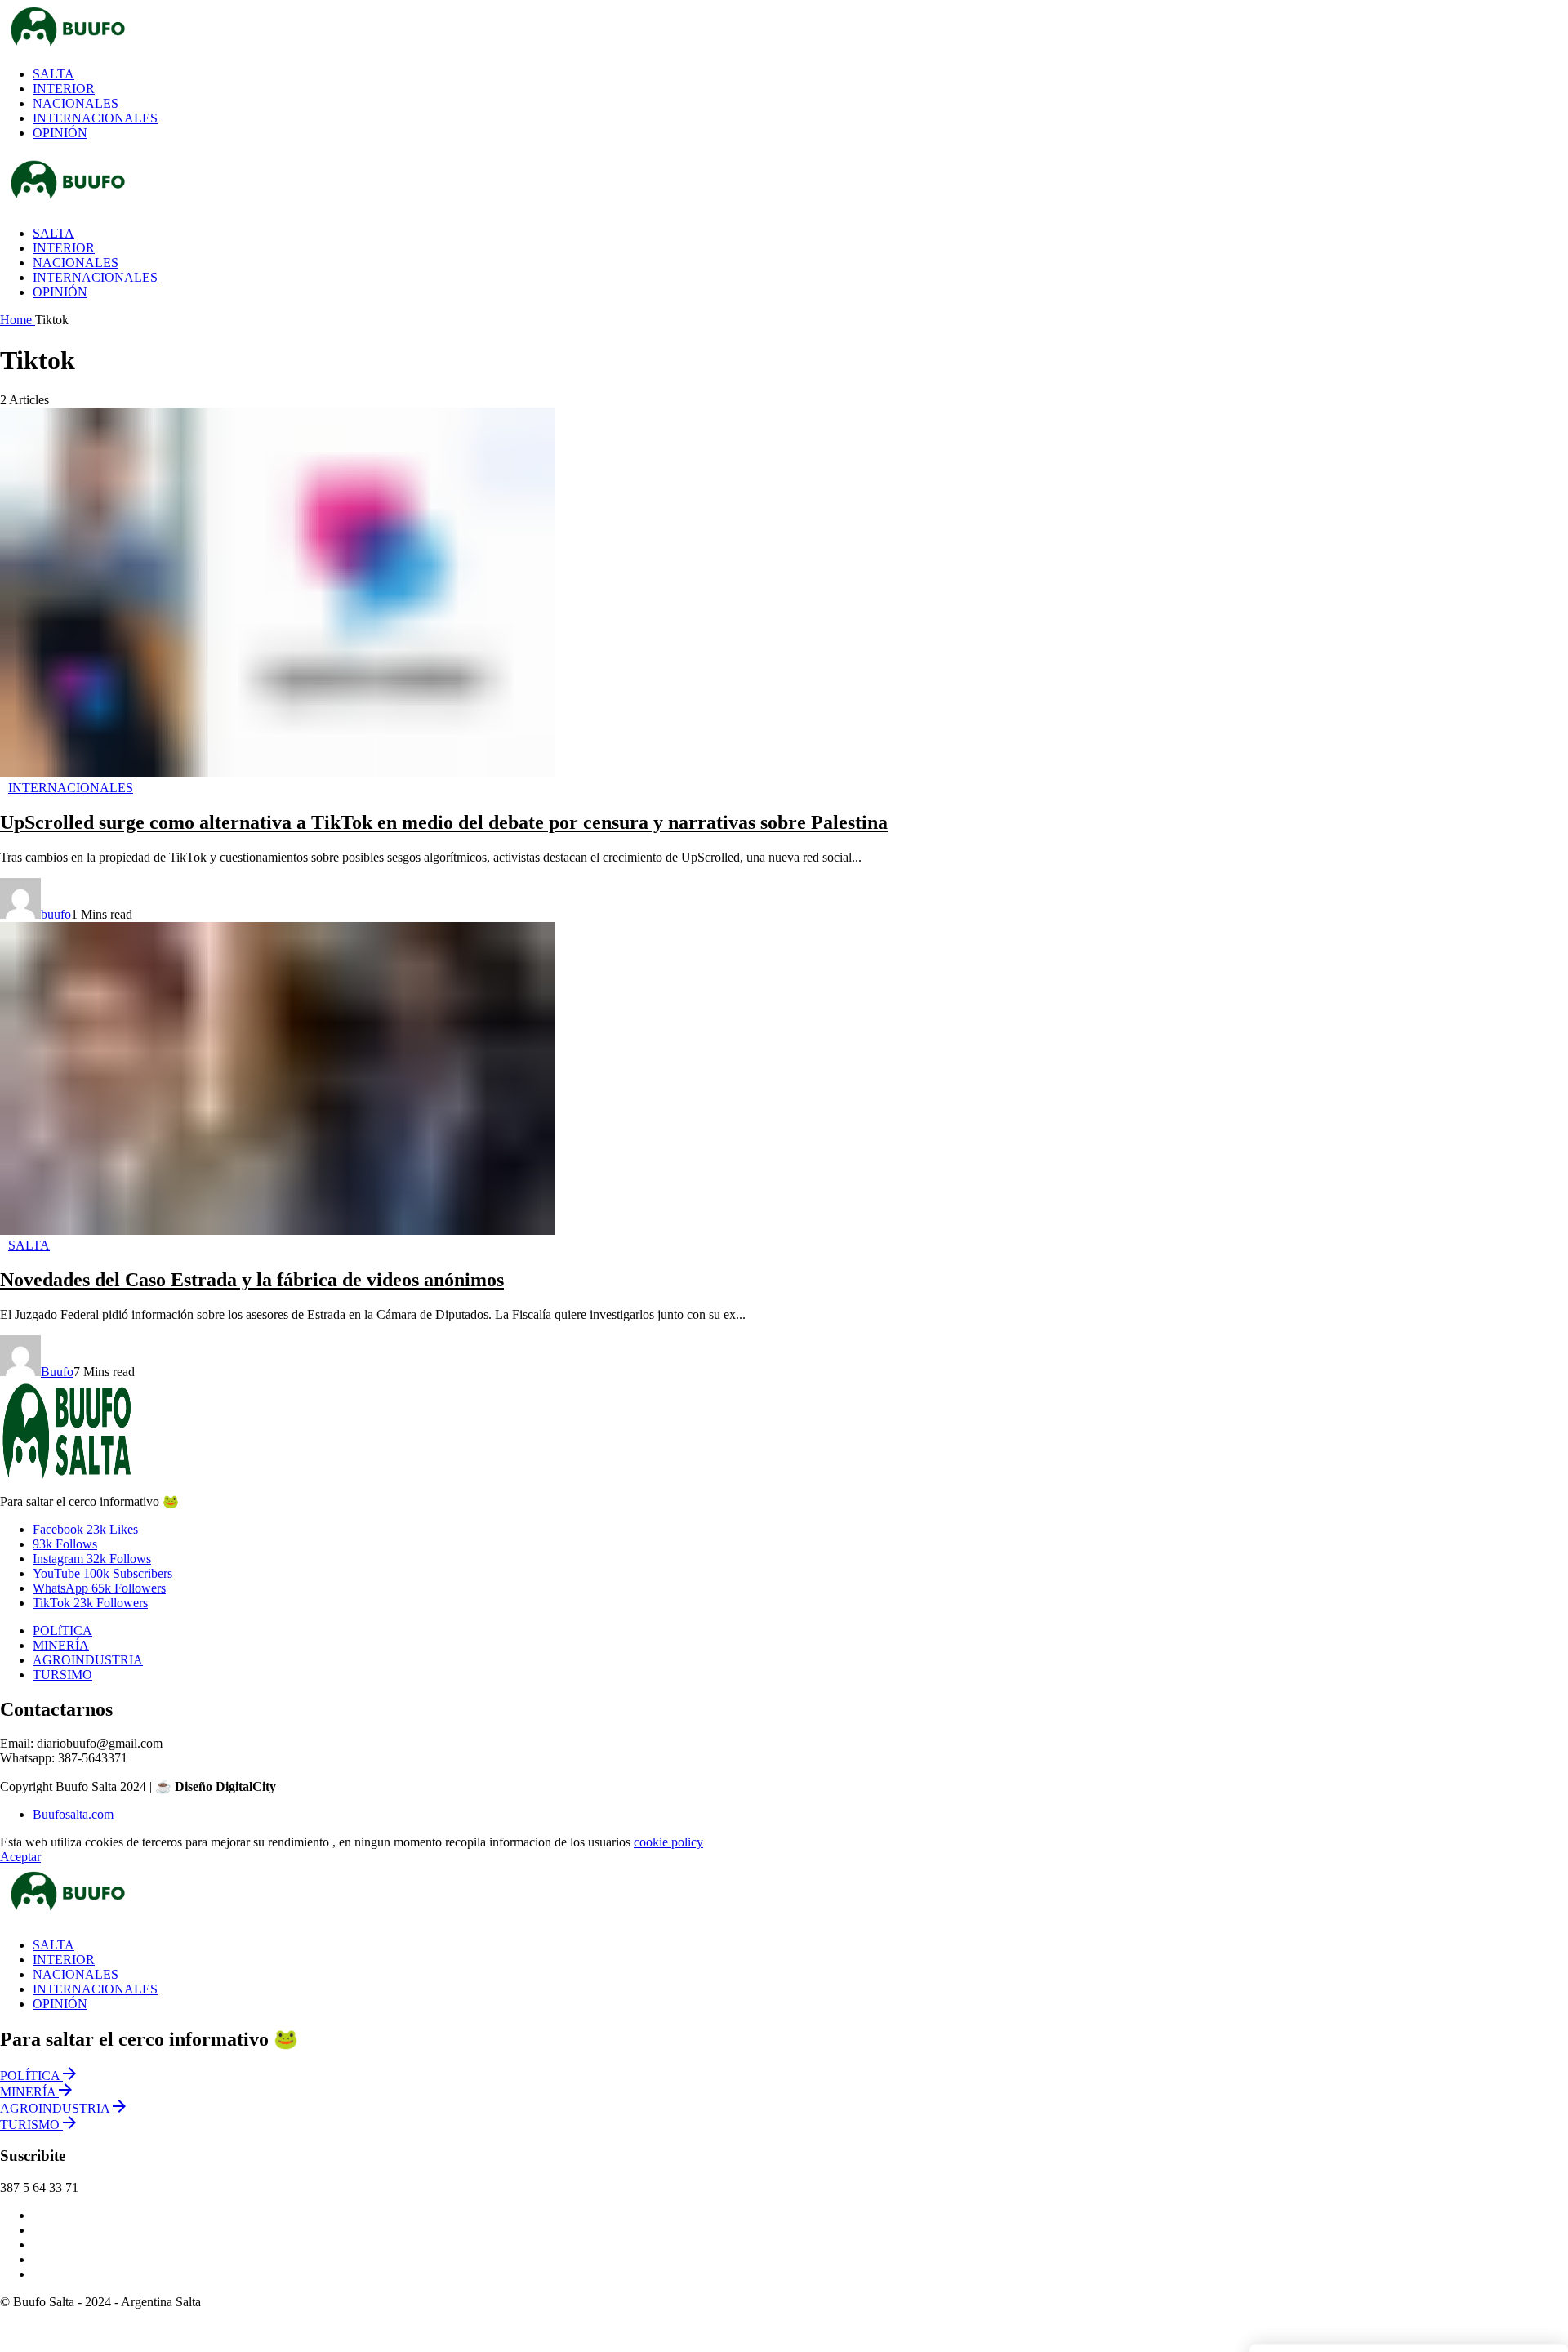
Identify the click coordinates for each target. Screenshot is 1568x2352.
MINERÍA (61, 1645)
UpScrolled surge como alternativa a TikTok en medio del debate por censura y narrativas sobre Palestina (444, 822)
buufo (56, 914)
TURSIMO (62, 1675)
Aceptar (20, 1857)
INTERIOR (64, 1960)
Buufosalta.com (73, 1814)
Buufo (57, 1372)
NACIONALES (76, 1974)
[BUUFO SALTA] (482, 27)
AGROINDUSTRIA (88, 1660)
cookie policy (668, 1842)
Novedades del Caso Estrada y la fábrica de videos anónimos (252, 1280)
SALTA (53, 1945)
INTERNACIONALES (95, 1989)
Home (18, 320)
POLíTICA (62, 1630)
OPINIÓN (60, 2004)
